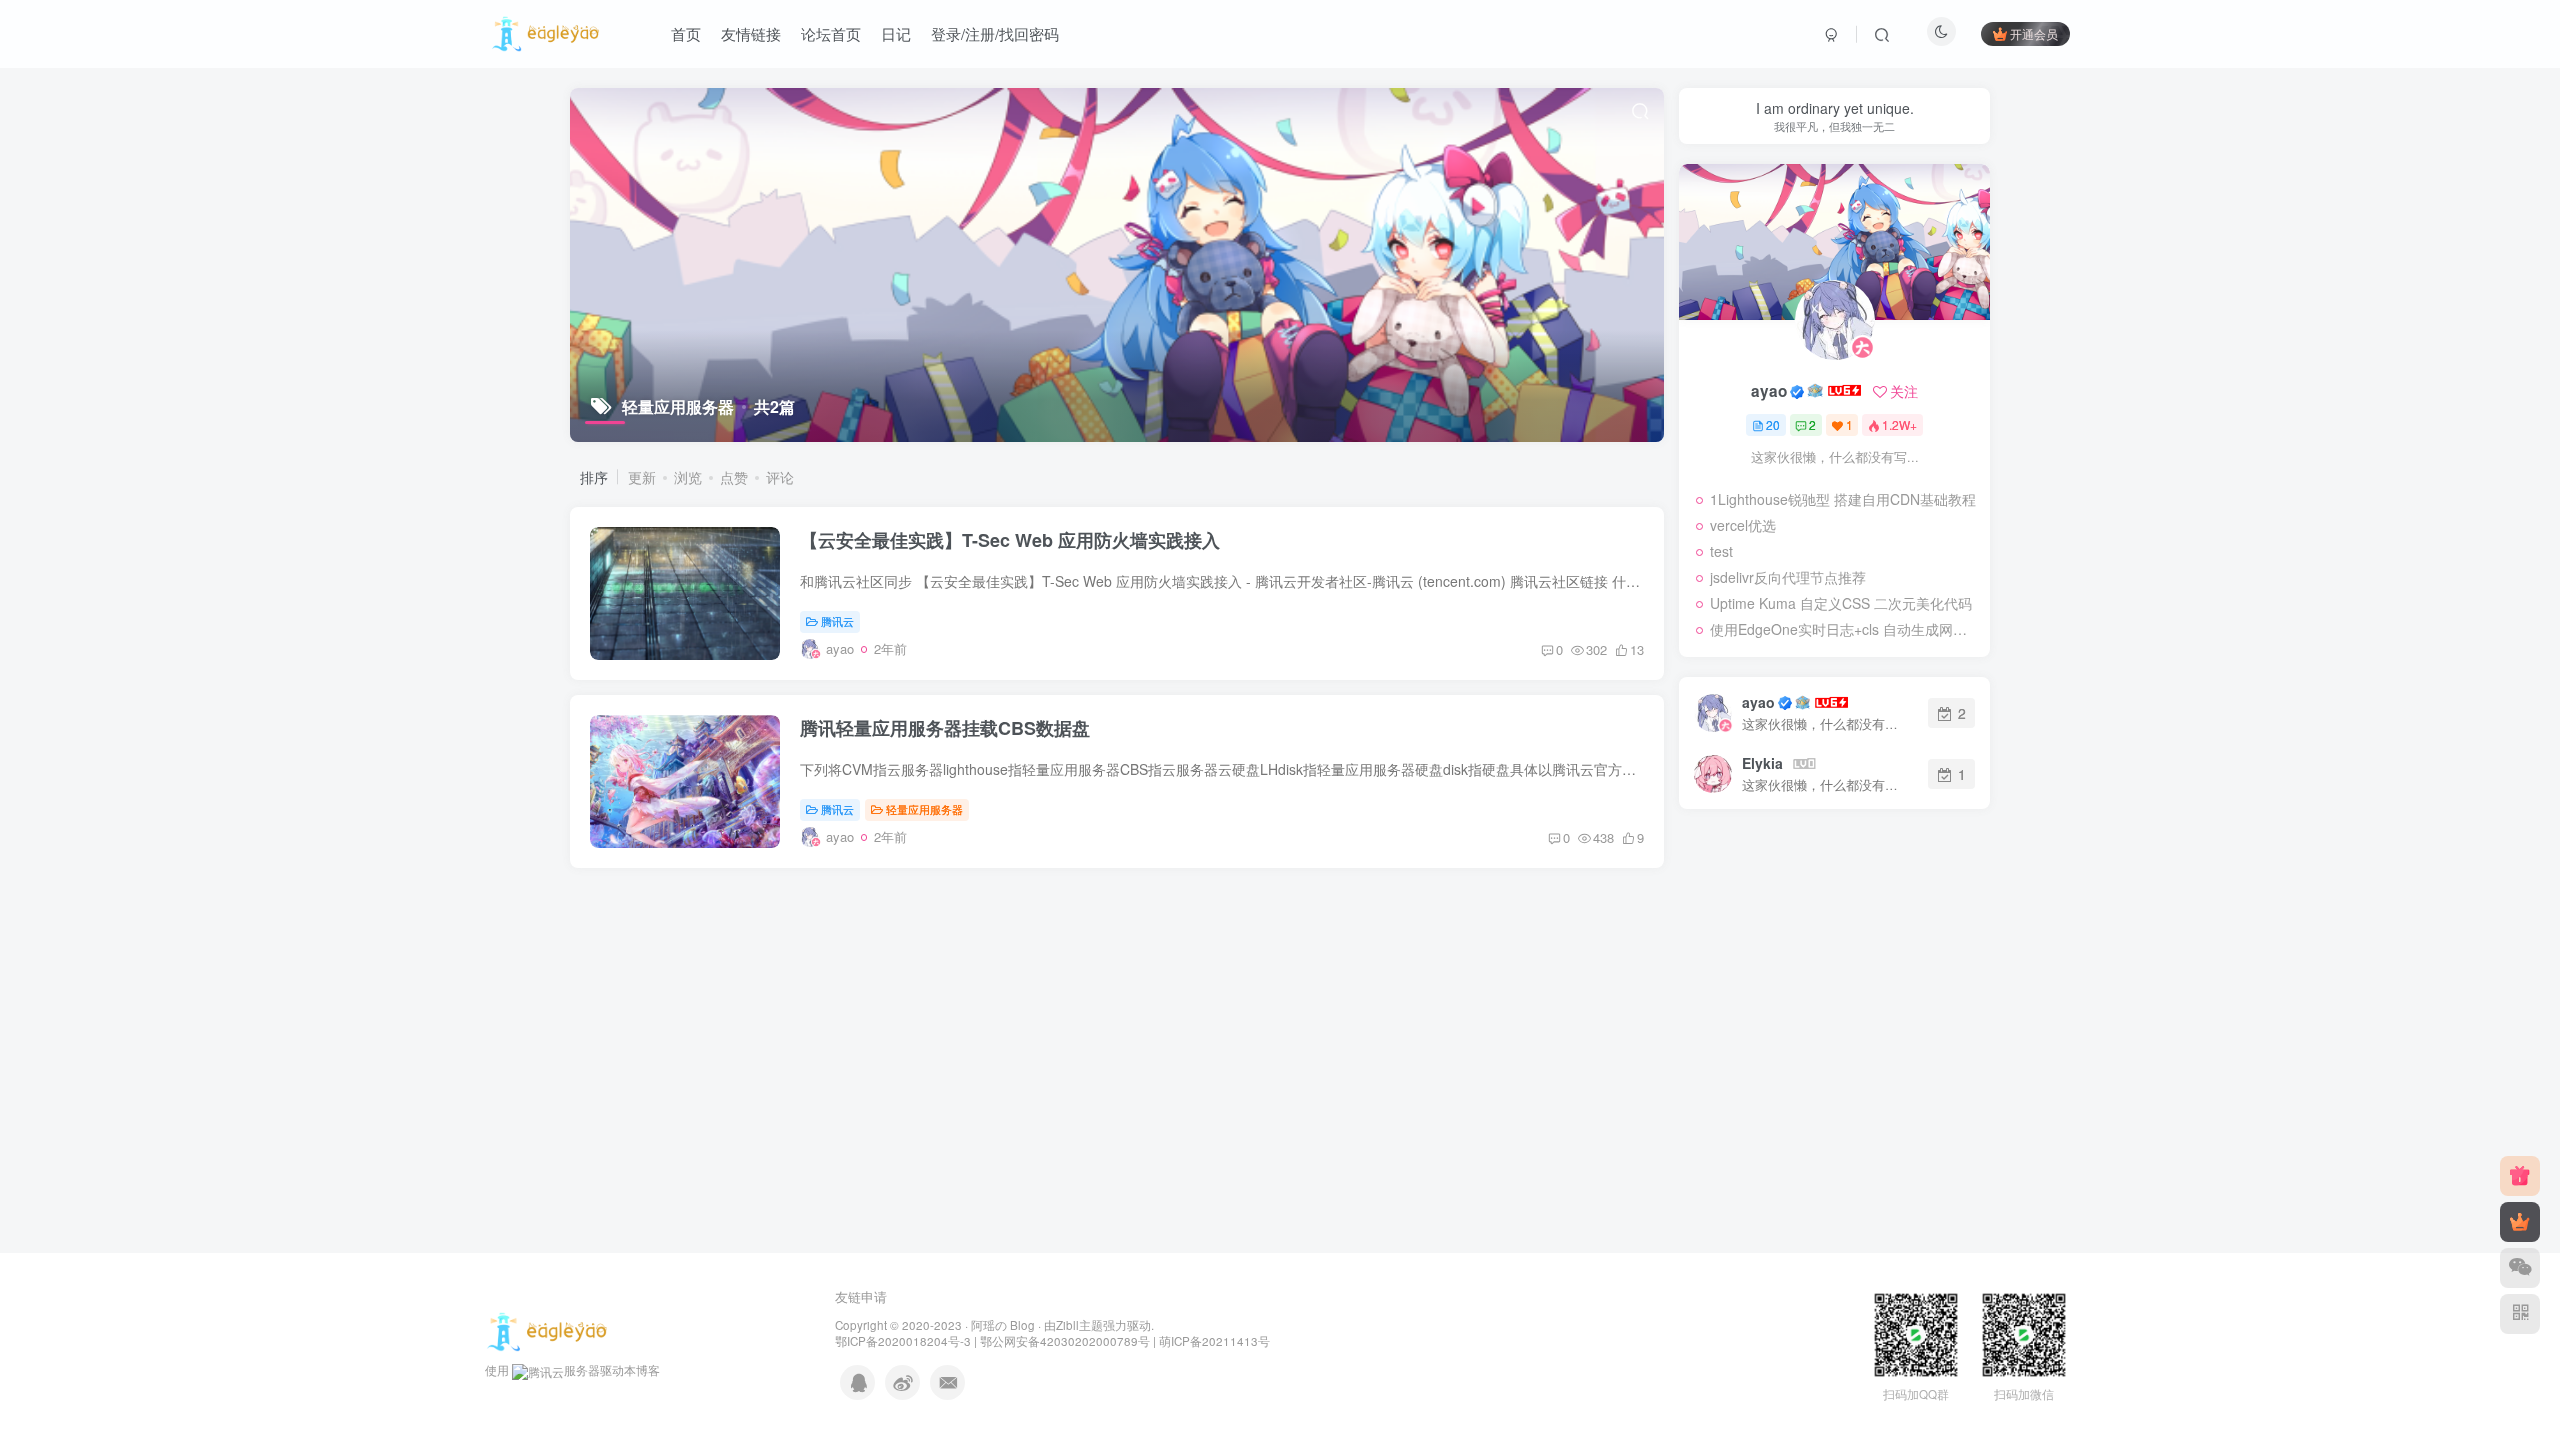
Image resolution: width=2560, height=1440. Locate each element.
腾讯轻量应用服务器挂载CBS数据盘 (945, 728)
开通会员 (2034, 33)
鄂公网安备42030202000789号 (1065, 1341)
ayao (1769, 391)
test (1721, 551)
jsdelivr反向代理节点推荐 (1788, 577)
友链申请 (861, 1296)
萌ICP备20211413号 (1214, 1341)
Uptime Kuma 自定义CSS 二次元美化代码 (1841, 603)
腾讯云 (837, 621)
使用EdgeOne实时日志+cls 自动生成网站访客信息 (1845, 629)
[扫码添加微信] (2520, 1268)
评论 (780, 477)
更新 (642, 477)
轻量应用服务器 (924, 809)
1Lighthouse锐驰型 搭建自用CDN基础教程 (1843, 499)
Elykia (1762, 763)
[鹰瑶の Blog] (547, 1330)
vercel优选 (1743, 525)
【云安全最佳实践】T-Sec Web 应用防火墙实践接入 (1010, 540)
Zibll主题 (1079, 1325)
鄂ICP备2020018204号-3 (903, 1341)
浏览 (688, 477)
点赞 (734, 477)
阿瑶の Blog (1003, 1325)
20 (1773, 424)
